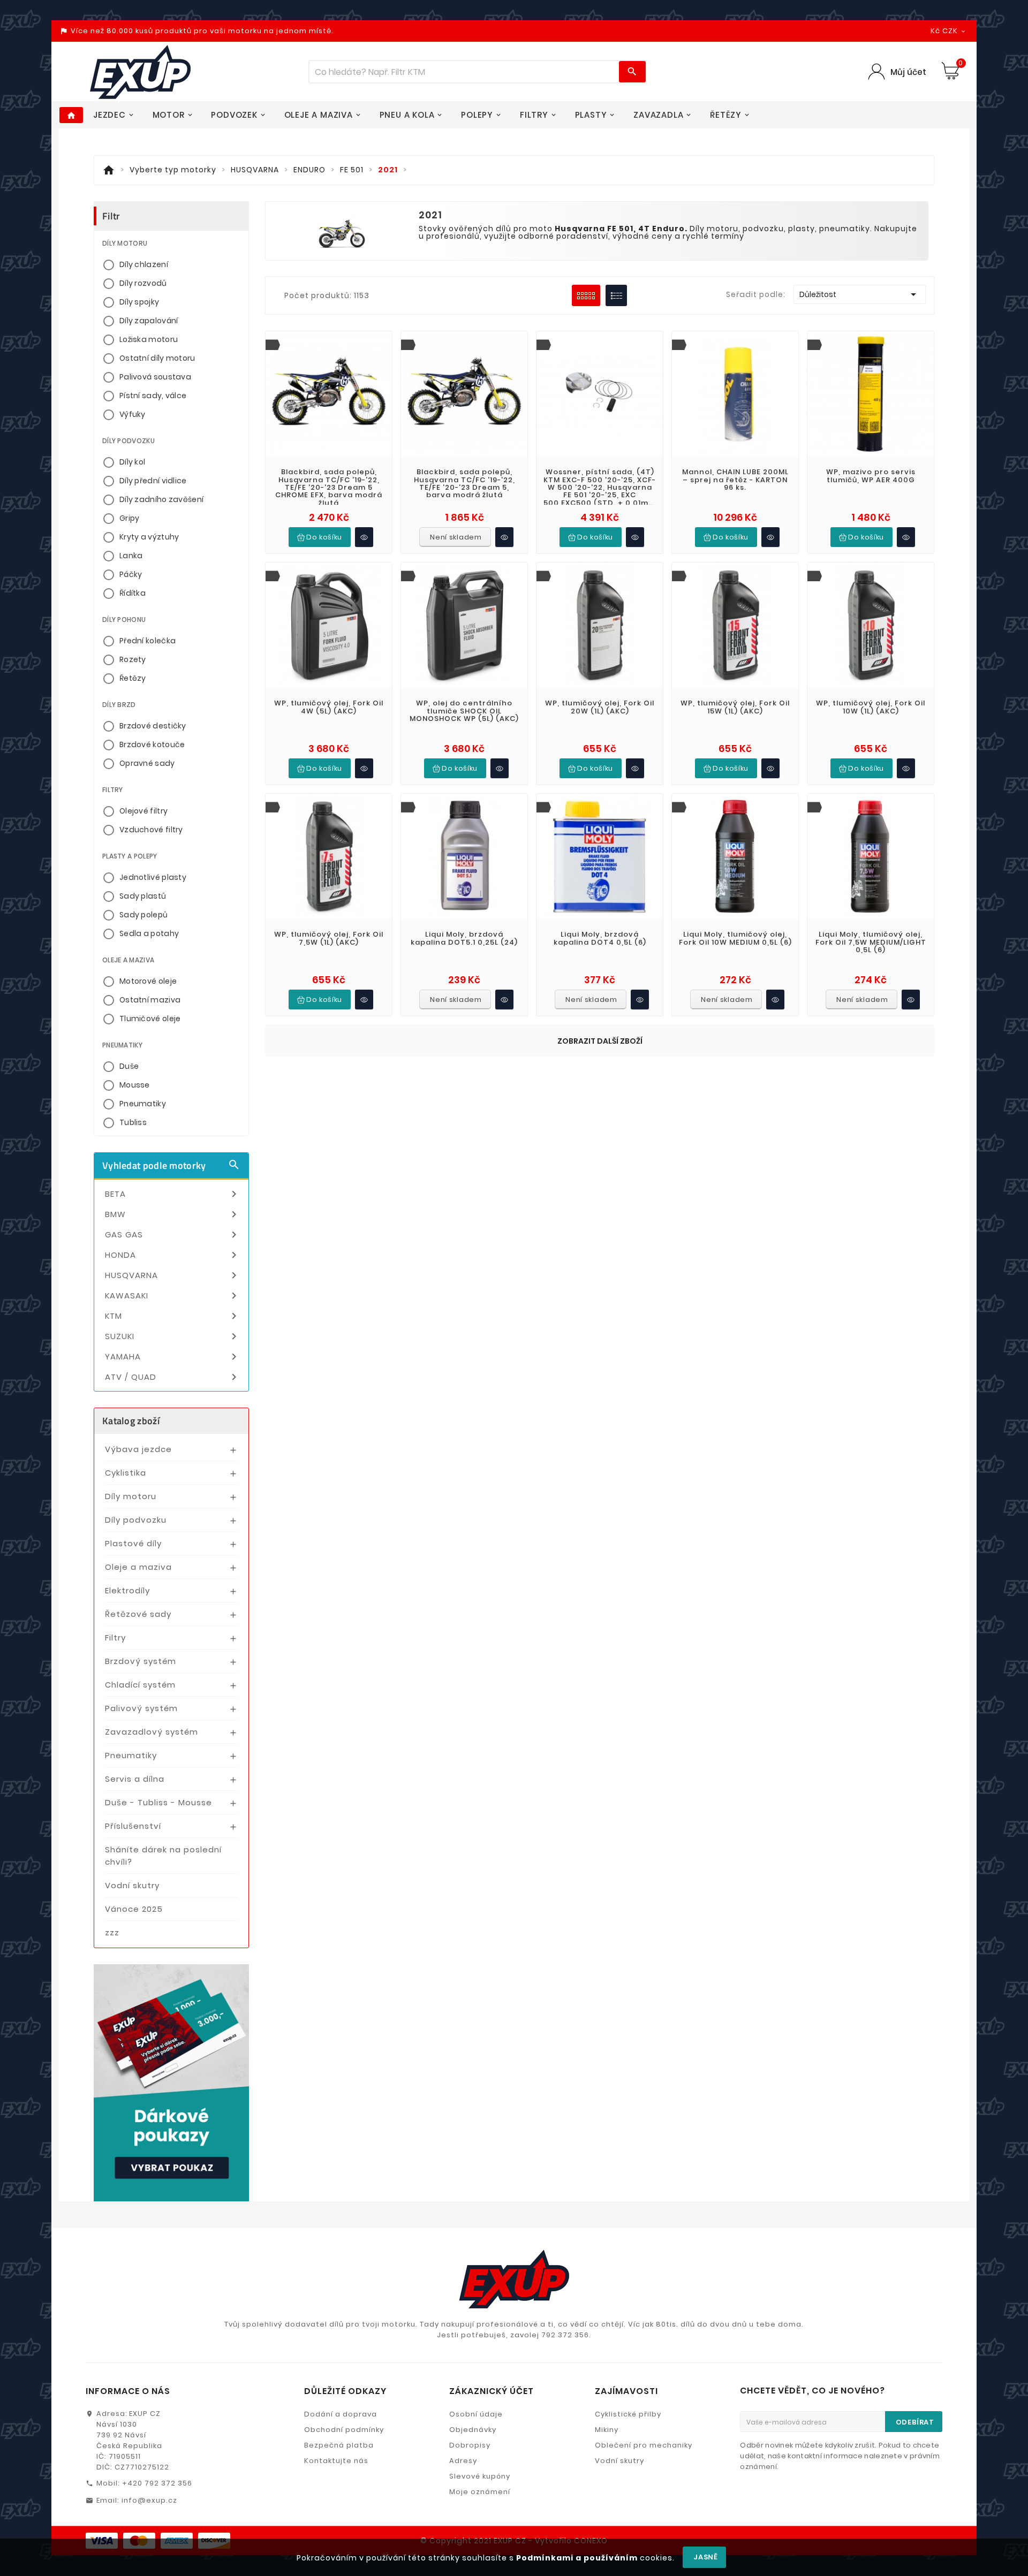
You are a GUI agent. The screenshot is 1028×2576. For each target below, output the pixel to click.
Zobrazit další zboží (600, 1041)
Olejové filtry (143, 811)
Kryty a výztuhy (149, 537)
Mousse (135, 1085)
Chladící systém (140, 1685)
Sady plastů (143, 896)
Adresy (463, 2461)
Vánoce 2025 (134, 1909)
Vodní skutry (132, 1885)
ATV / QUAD (173, 1377)
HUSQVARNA (173, 1275)
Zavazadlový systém (152, 1732)
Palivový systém (141, 1708)
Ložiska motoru (149, 339)
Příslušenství (133, 1826)
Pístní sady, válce (153, 396)
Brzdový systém (141, 1661)
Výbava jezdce (138, 1449)
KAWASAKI (173, 1296)
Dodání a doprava (341, 2414)
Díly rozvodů (143, 283)
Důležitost (860, 294)
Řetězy (133, 678)
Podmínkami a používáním (577, 2558)
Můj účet (908, 72)
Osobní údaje (476, 2414)
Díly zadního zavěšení (161, 499)
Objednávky (473, 2430)
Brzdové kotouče (152, 744)
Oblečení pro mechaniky (644, 2445)
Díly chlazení (144, 264)
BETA (173, 1194)
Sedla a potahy (149, 933)
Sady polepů (143, 915)
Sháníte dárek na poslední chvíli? (163, 1856)
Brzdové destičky (153, 726)
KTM (173, 1316)
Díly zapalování (149, 321)
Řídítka (133, 593)
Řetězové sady (138, 1614)
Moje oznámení (480, 2492)
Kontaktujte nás (336, 2461)
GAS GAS (173, 1235)
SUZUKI (173, 1336)
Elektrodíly (127, 1590)
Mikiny (607, 2430)
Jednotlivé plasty (153, 877)
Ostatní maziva (150, 1000)
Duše (129, 1066)
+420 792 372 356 (157, 2483)
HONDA (173, 1255)
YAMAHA (173, 1357)
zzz (112, 1932)
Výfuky (133, 414)
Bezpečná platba (339, 2445)
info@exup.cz (149, 2500)
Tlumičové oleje (150, 1019)
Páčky (131, 574)
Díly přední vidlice (153, 481)
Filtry (115, 1637)
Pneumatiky (143, 1104)
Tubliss (133, 1122)
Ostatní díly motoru (157, 358)
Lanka (131, 556)
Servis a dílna (135, 1779)
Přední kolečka (148, 641)
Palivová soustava (155, 377)
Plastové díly (133, 1543)
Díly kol (132, 462)
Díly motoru (131, 1496)
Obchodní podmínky (344, 2430)
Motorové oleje (148, 981)
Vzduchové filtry (151, 830)
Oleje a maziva (138, 1567)
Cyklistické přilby (628, 2414)
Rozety (133, 659)
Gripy (130, 518)
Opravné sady (147, 763)
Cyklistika (126, 1473)
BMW (173, 1214)
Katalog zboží (131, 1421)
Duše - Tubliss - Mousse (158, 1802)
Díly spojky (139, 302)
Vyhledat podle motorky (171, 1165)
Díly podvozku (136, 1520)
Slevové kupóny (480, 2476)
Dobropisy (470, 2445)
